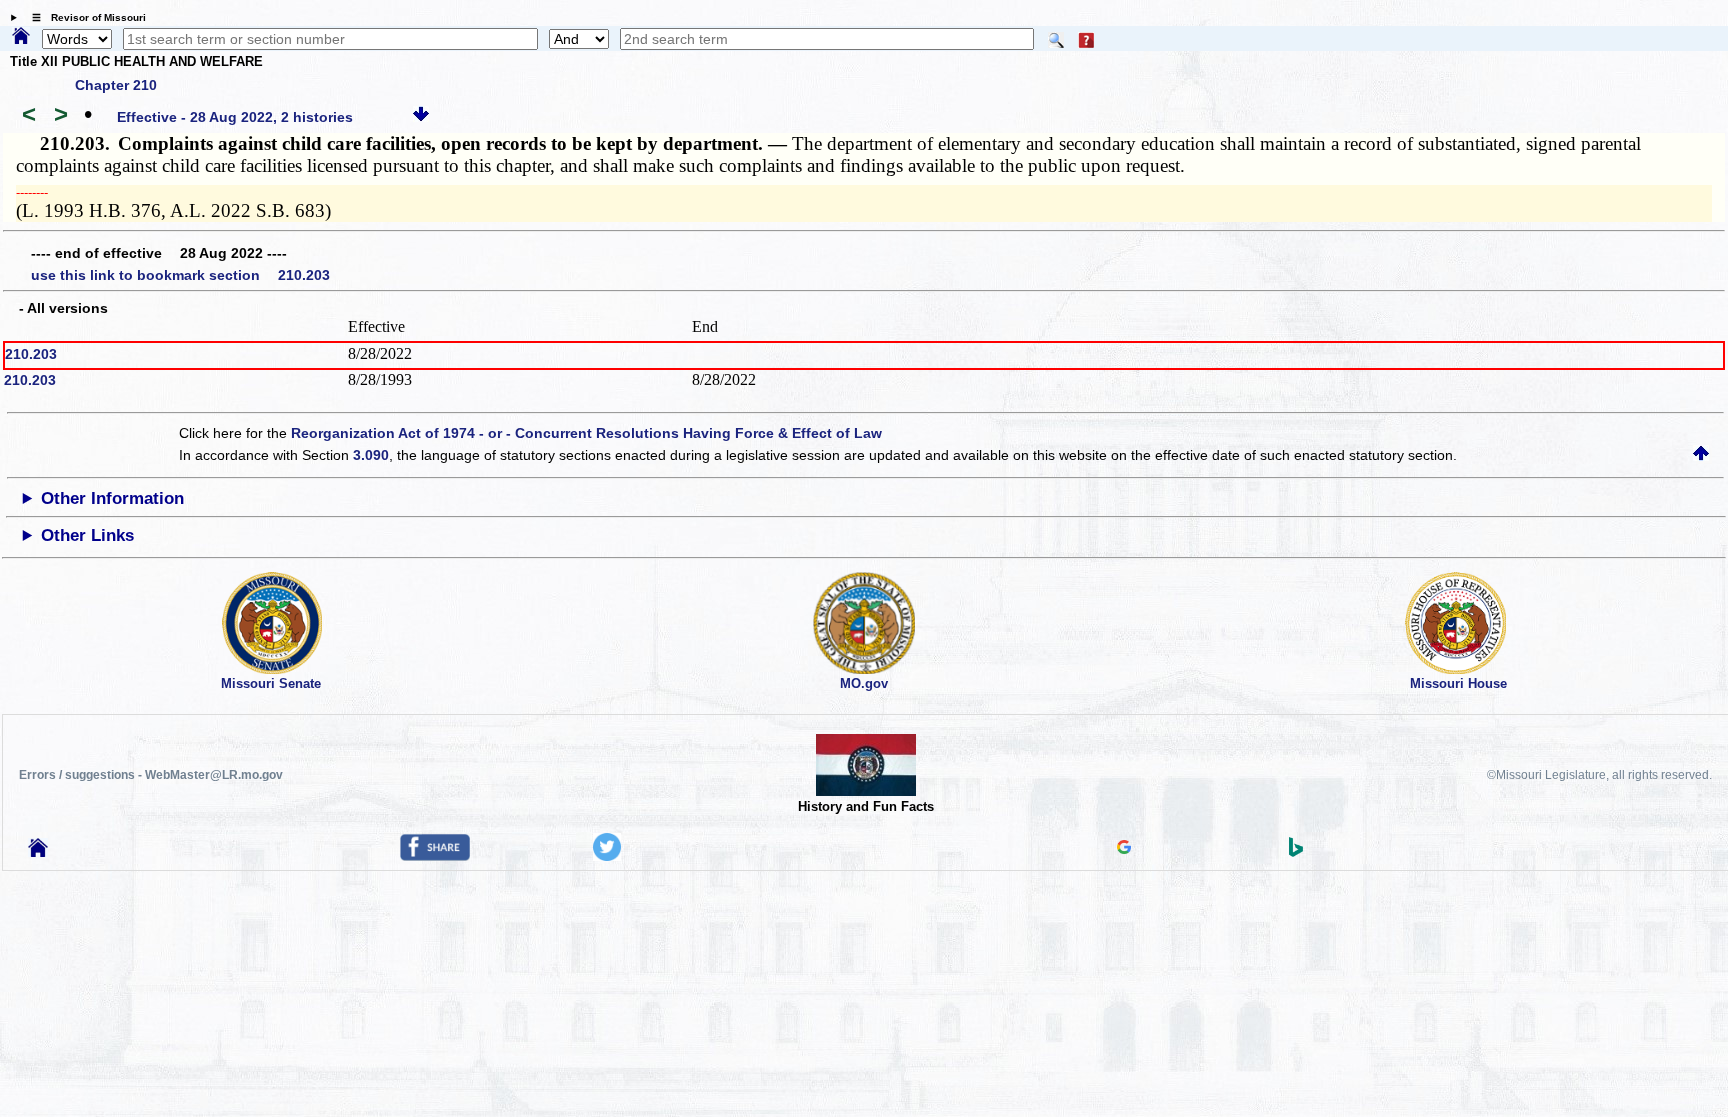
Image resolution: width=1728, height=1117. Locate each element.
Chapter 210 (116, 85)
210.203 (31, 354)
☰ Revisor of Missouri (84, 17)
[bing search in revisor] (1296, 852)
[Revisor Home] (38, 852)
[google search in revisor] (1124, 849)
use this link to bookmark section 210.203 (180, 275)
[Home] (21, 37)
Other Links (87, 535)
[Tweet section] (607, 856)
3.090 (371, 455)
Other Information (112, 498)
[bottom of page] (421, 117)
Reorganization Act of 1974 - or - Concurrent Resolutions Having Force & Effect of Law (586, 433)
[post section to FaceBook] (435, 856)
